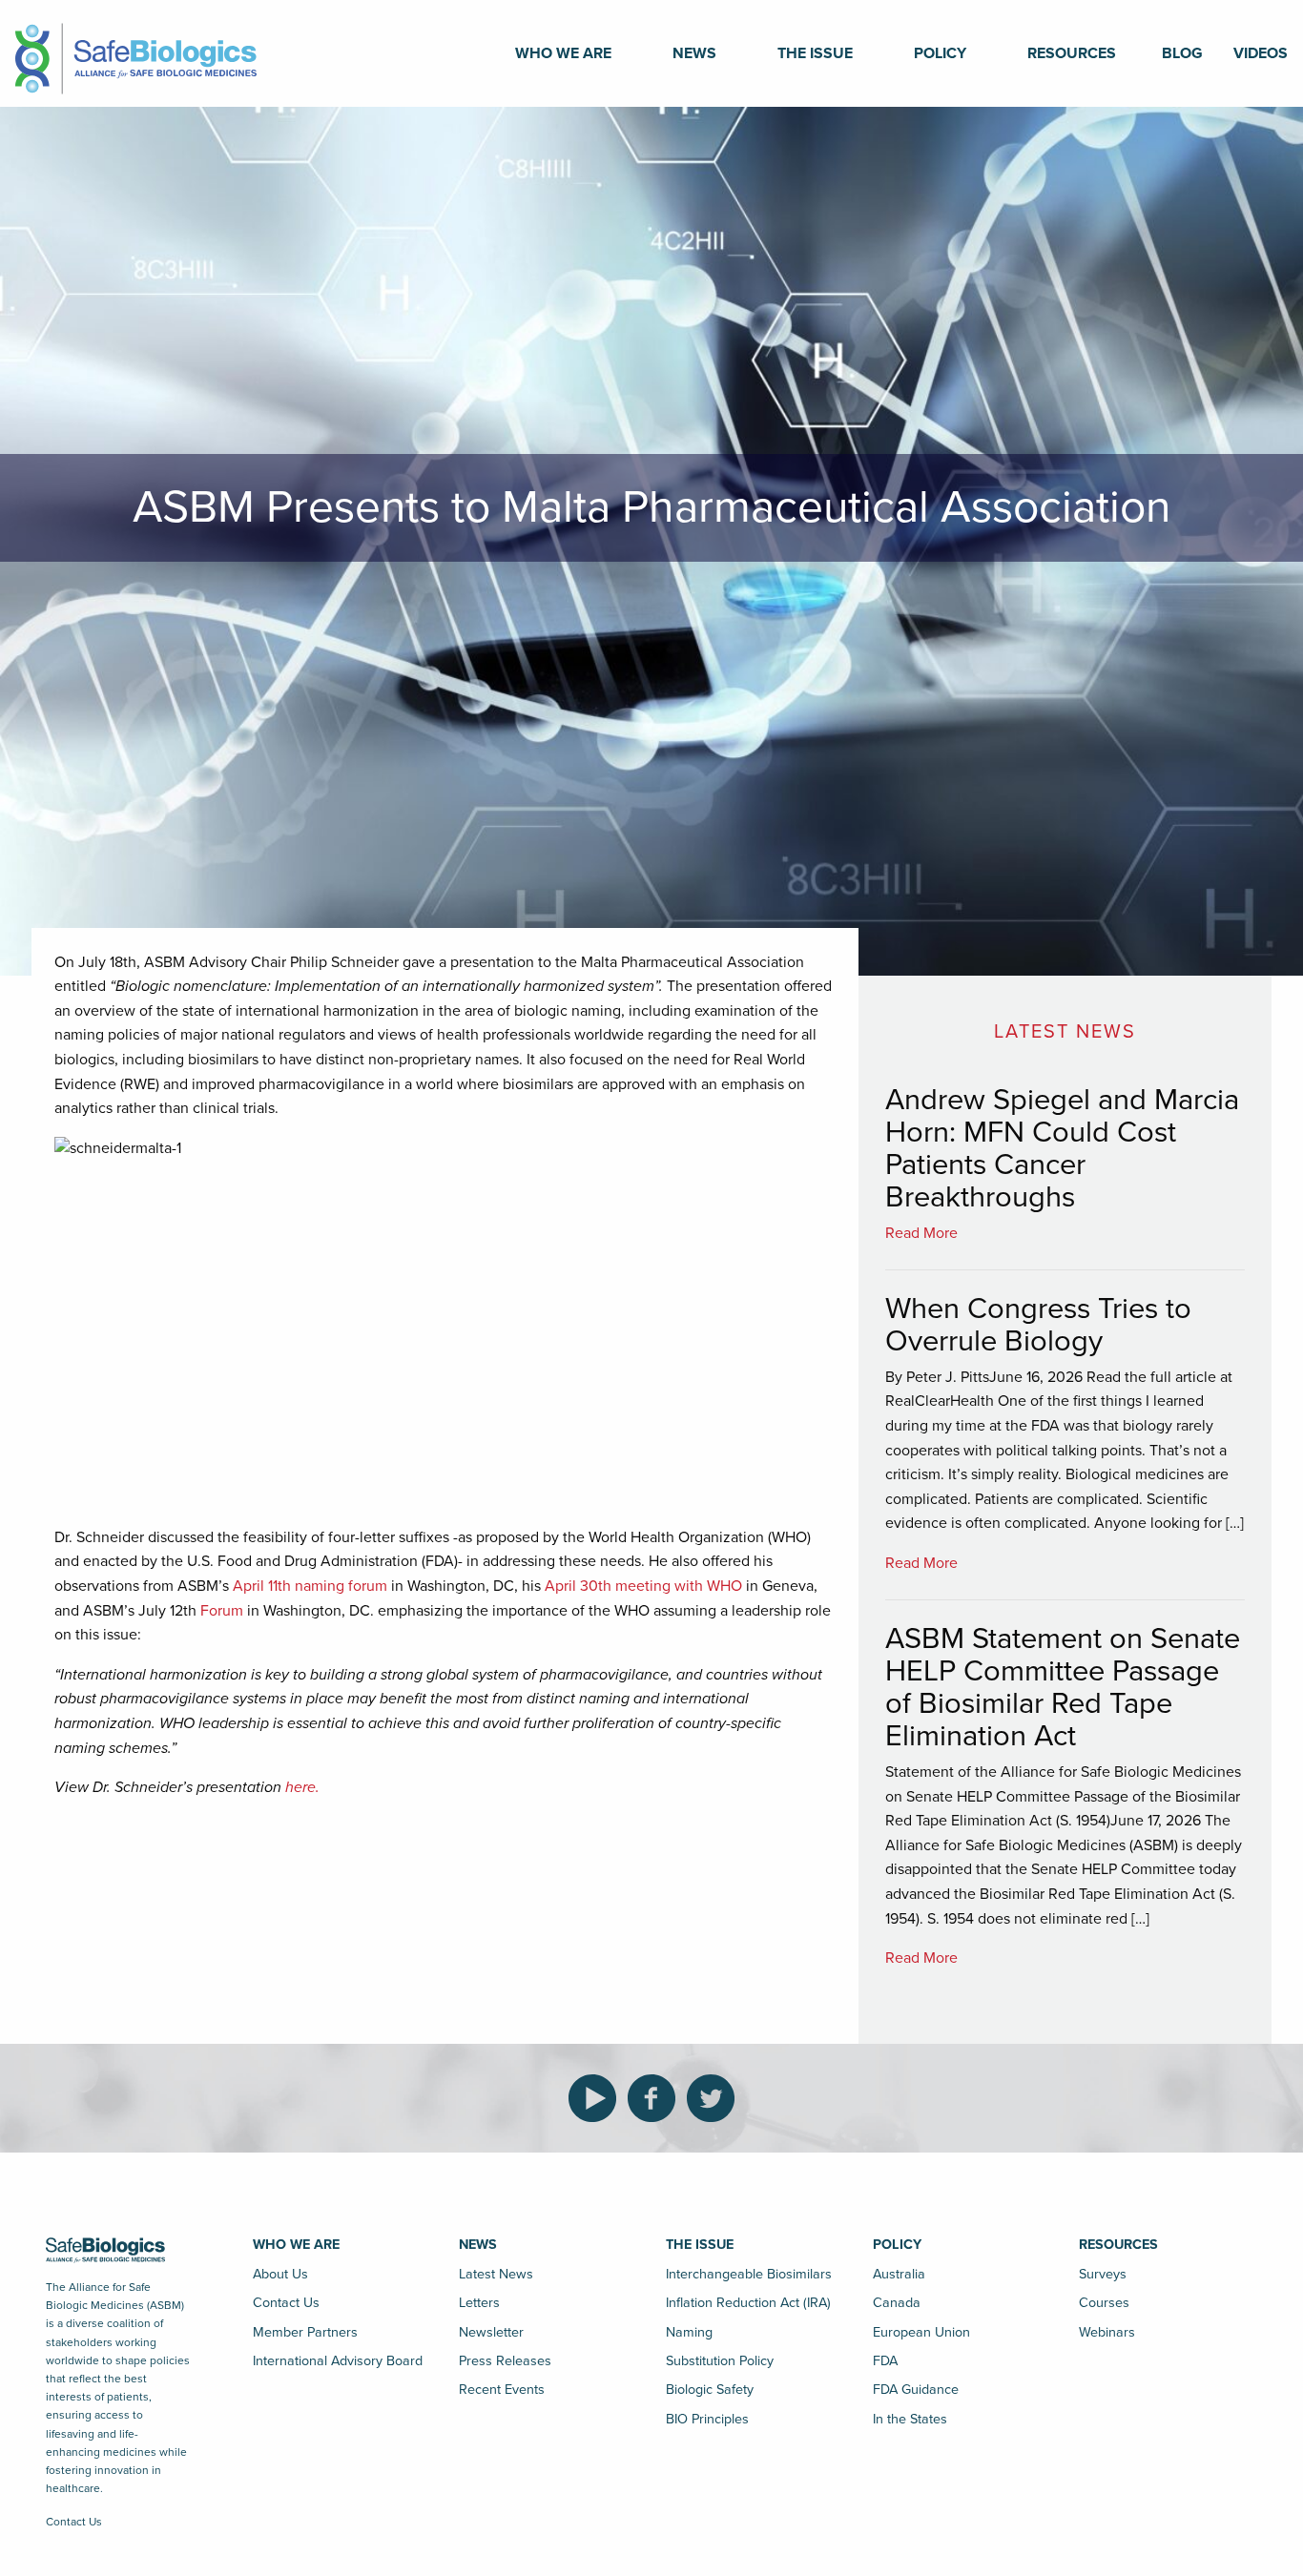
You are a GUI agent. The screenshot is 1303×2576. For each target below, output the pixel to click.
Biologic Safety (710, 2390)
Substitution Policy (720, 2361)
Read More (921, 1233)
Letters (479, 2303)
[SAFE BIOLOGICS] (136, 52)
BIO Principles (707, 2419)
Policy (940, 53)
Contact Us (74, 2522)
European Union (921, 2332)
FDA (885, 2361)
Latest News (496, 2274)
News (694, 53)
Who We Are (563, 53)
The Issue (815, 53)
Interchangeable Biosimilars (749, 2274)
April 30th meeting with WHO (643, 1586)
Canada (897, 2303)
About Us (280, 2274)
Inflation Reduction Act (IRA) (748, 2303)
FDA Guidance (916, 2390)
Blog (1182, 53)
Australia (899, 2274)
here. (302, 1787)
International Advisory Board (338, 2361)
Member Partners (305, 2332)
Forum (222, 1611)
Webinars (1107, 2332)
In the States (910, 2419)
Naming (689, 2332)
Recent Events (502, 2390)
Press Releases (505, 2361)
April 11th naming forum (308, 1586)
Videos (1261, 53)
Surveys (1103, 2274)
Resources (1072, 53)
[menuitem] (563, 53)
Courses (1104, 2303)
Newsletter (491, 2332)
